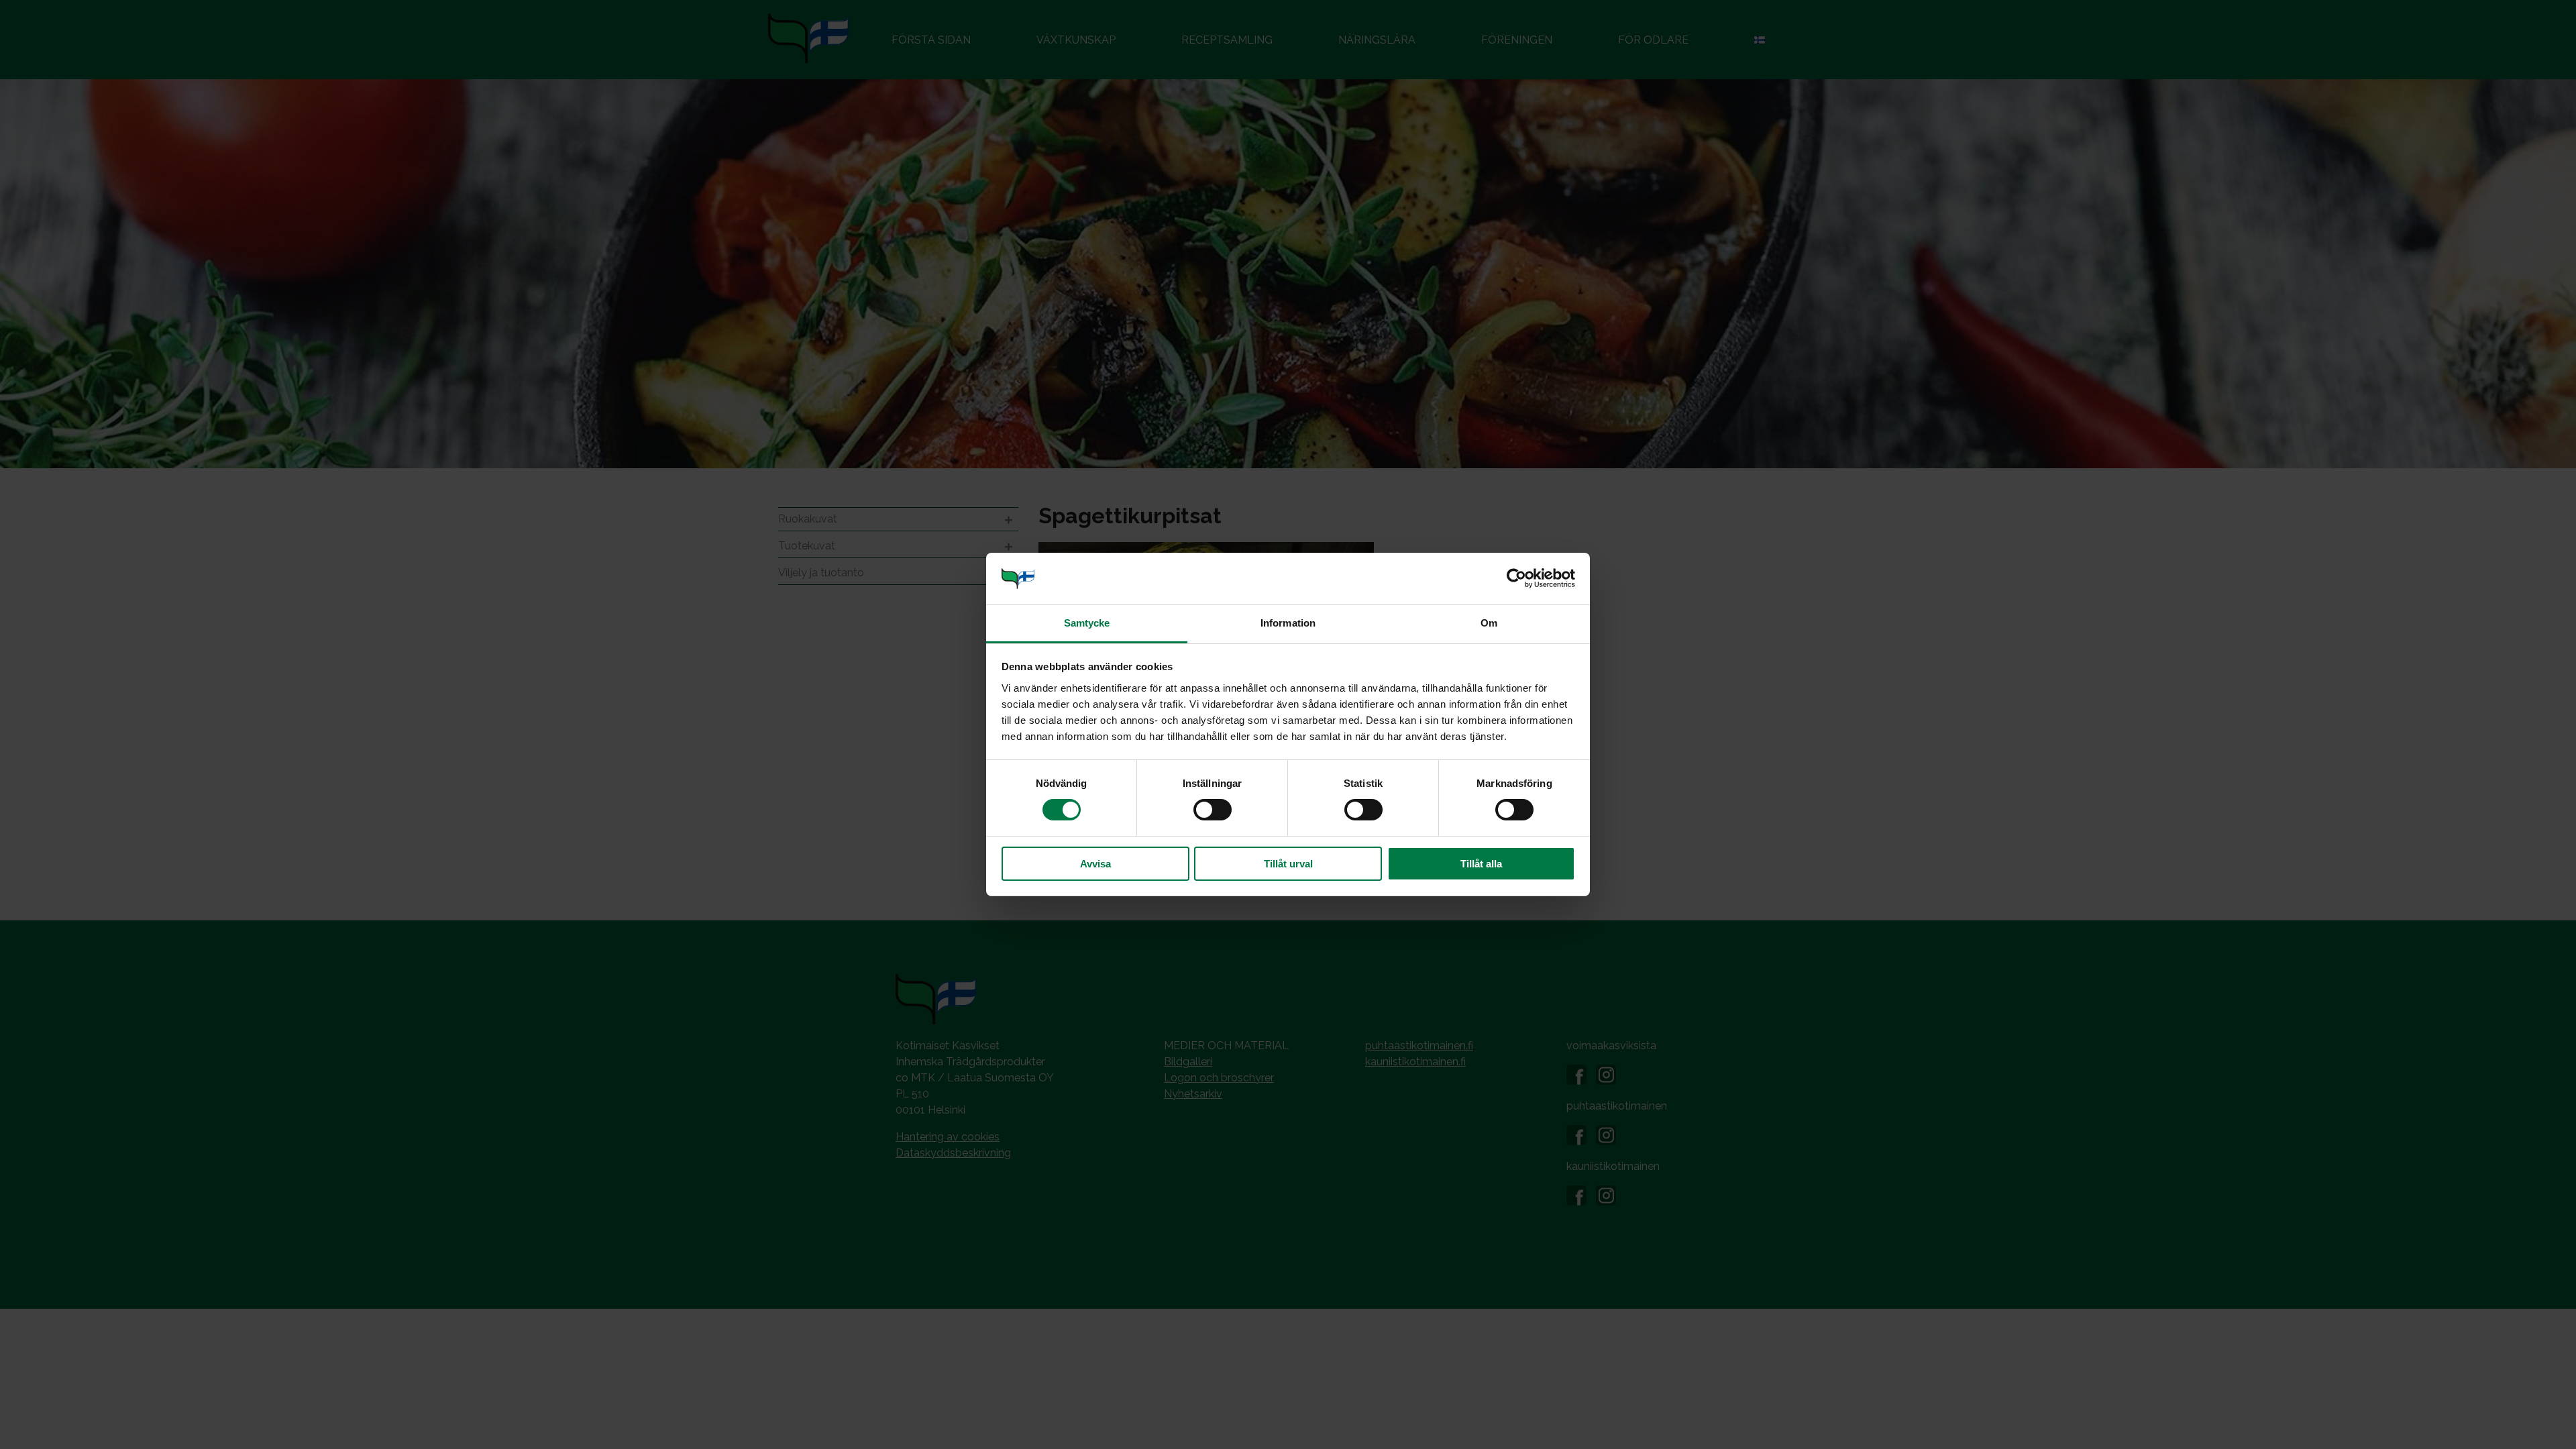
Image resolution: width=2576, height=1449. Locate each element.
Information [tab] (1288, 623)
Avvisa (1095, 864)
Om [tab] (1489, 623)
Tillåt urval (1288, 864)
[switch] (1213, 810)
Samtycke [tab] (1087, 623)
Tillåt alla (1481, 864)
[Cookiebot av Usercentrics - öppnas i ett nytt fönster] (1516, 578)
